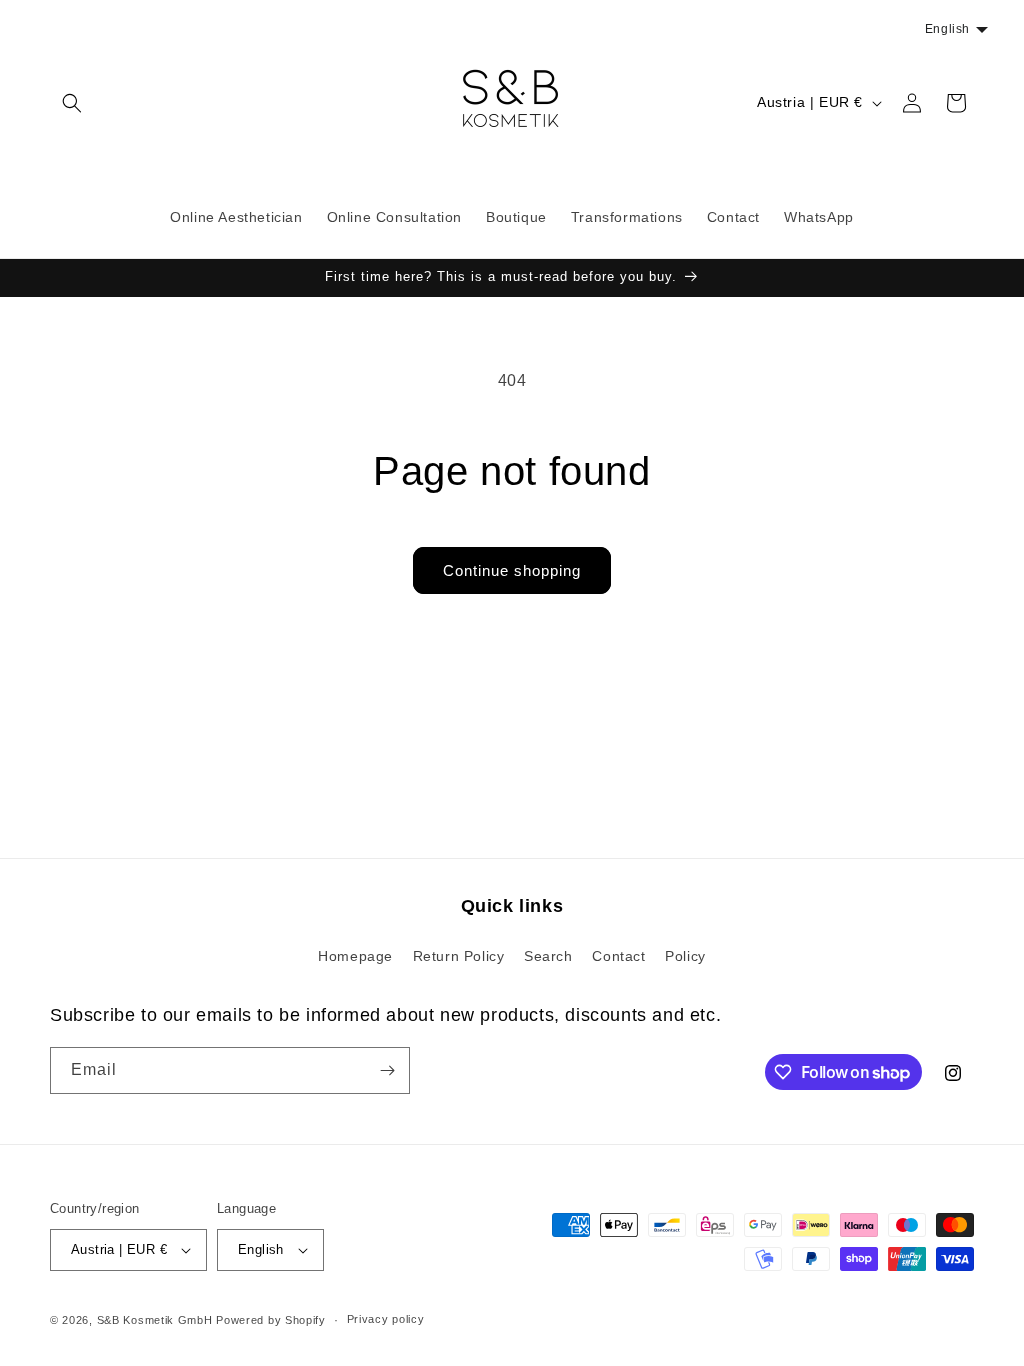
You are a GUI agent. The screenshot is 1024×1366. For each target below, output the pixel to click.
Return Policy (459, 956)
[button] (72, 103)
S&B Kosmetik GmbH (155, 1320)
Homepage (355, 956)
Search (548, 956)
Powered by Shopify (271, 1320)
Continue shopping (512, 570)
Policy (685, 956)
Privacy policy (386, 1319)
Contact (618, 956)
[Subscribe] (387, 1070)
